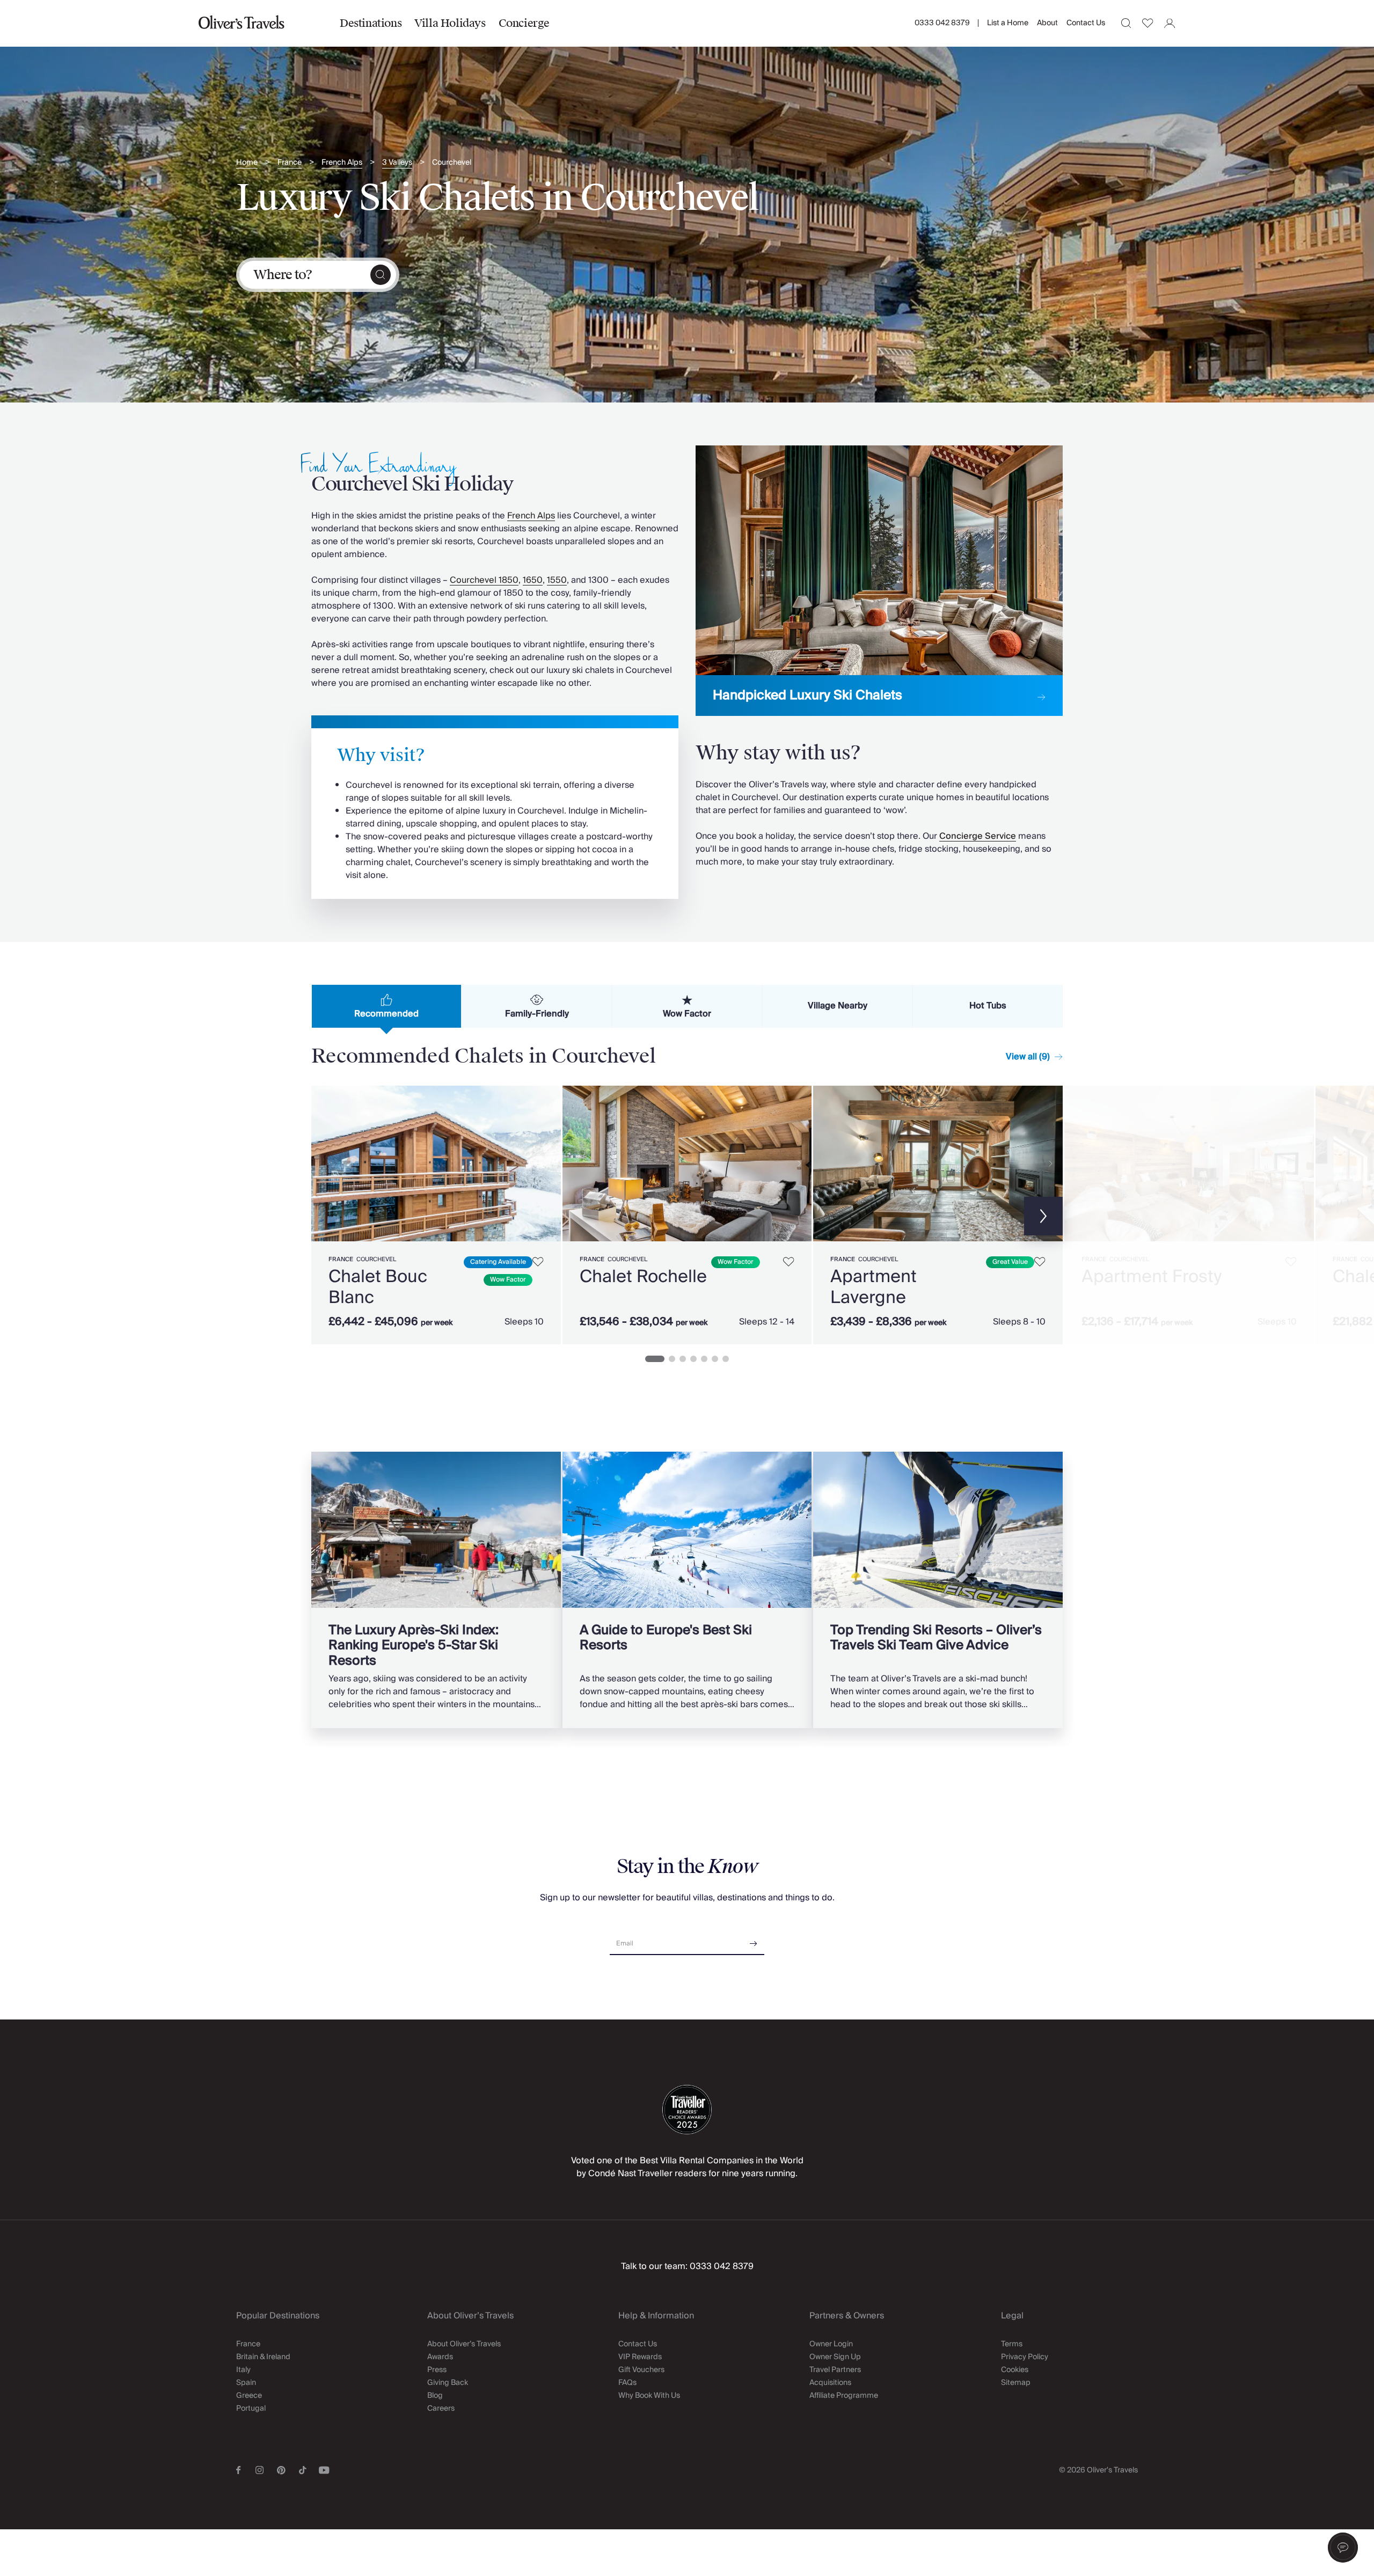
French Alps (342, 163)
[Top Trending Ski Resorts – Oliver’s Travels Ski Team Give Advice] (938, 1590)
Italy (243, 2370)
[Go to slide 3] (683, 1359)
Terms (1012, 2344)
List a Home (1008, 23)
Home (247, 163)
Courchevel (452, 163)
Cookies (1015, 2370)
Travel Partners (835, 2370)
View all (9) (1028, 1057)
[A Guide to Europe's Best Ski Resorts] (687, 1590)
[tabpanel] (687, 1213)
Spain (246, 2383)
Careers (441, 2409)
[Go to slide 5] (704, 1359)
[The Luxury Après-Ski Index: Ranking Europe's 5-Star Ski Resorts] (436, 1590)
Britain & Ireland (263, 2357)
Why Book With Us (649, 2396)
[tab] (386, 1006)
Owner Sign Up (835, 2357)
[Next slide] (547, 1164)
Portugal (251, 2409)
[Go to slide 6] (715, 1359)
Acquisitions (830, 2383)
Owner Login (831, 2344)
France (290, 163)
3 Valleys (397, 163)
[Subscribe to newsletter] (754, 1940)
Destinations (371, 23)
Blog (435, 2396)
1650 (533, 580)
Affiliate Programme (844, 2396)
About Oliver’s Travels (464, 2344)
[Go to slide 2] (672, 1359)
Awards (440, 2357)
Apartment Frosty (1152, 1277)
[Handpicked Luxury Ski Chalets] (879, 581)
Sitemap (1016, 2383)
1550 (557, 580)
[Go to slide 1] (655, 1359)
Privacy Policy (1025, 2357)
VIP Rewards (640, 2357)
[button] (1343, 2548)
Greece (249, 2396)
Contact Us (1086, 23)
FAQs (627, 2383)
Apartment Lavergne (874, 1287)
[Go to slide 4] (693, 1359)
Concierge (524, 23)
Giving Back (448, 2383)
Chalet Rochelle (643, 1277)
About (1047, 23)
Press (437, 2370)
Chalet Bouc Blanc (378, 1287)
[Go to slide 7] (726, 1359)
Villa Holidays (450, 23)
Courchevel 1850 (484, 580)
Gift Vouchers (641, 2370)
